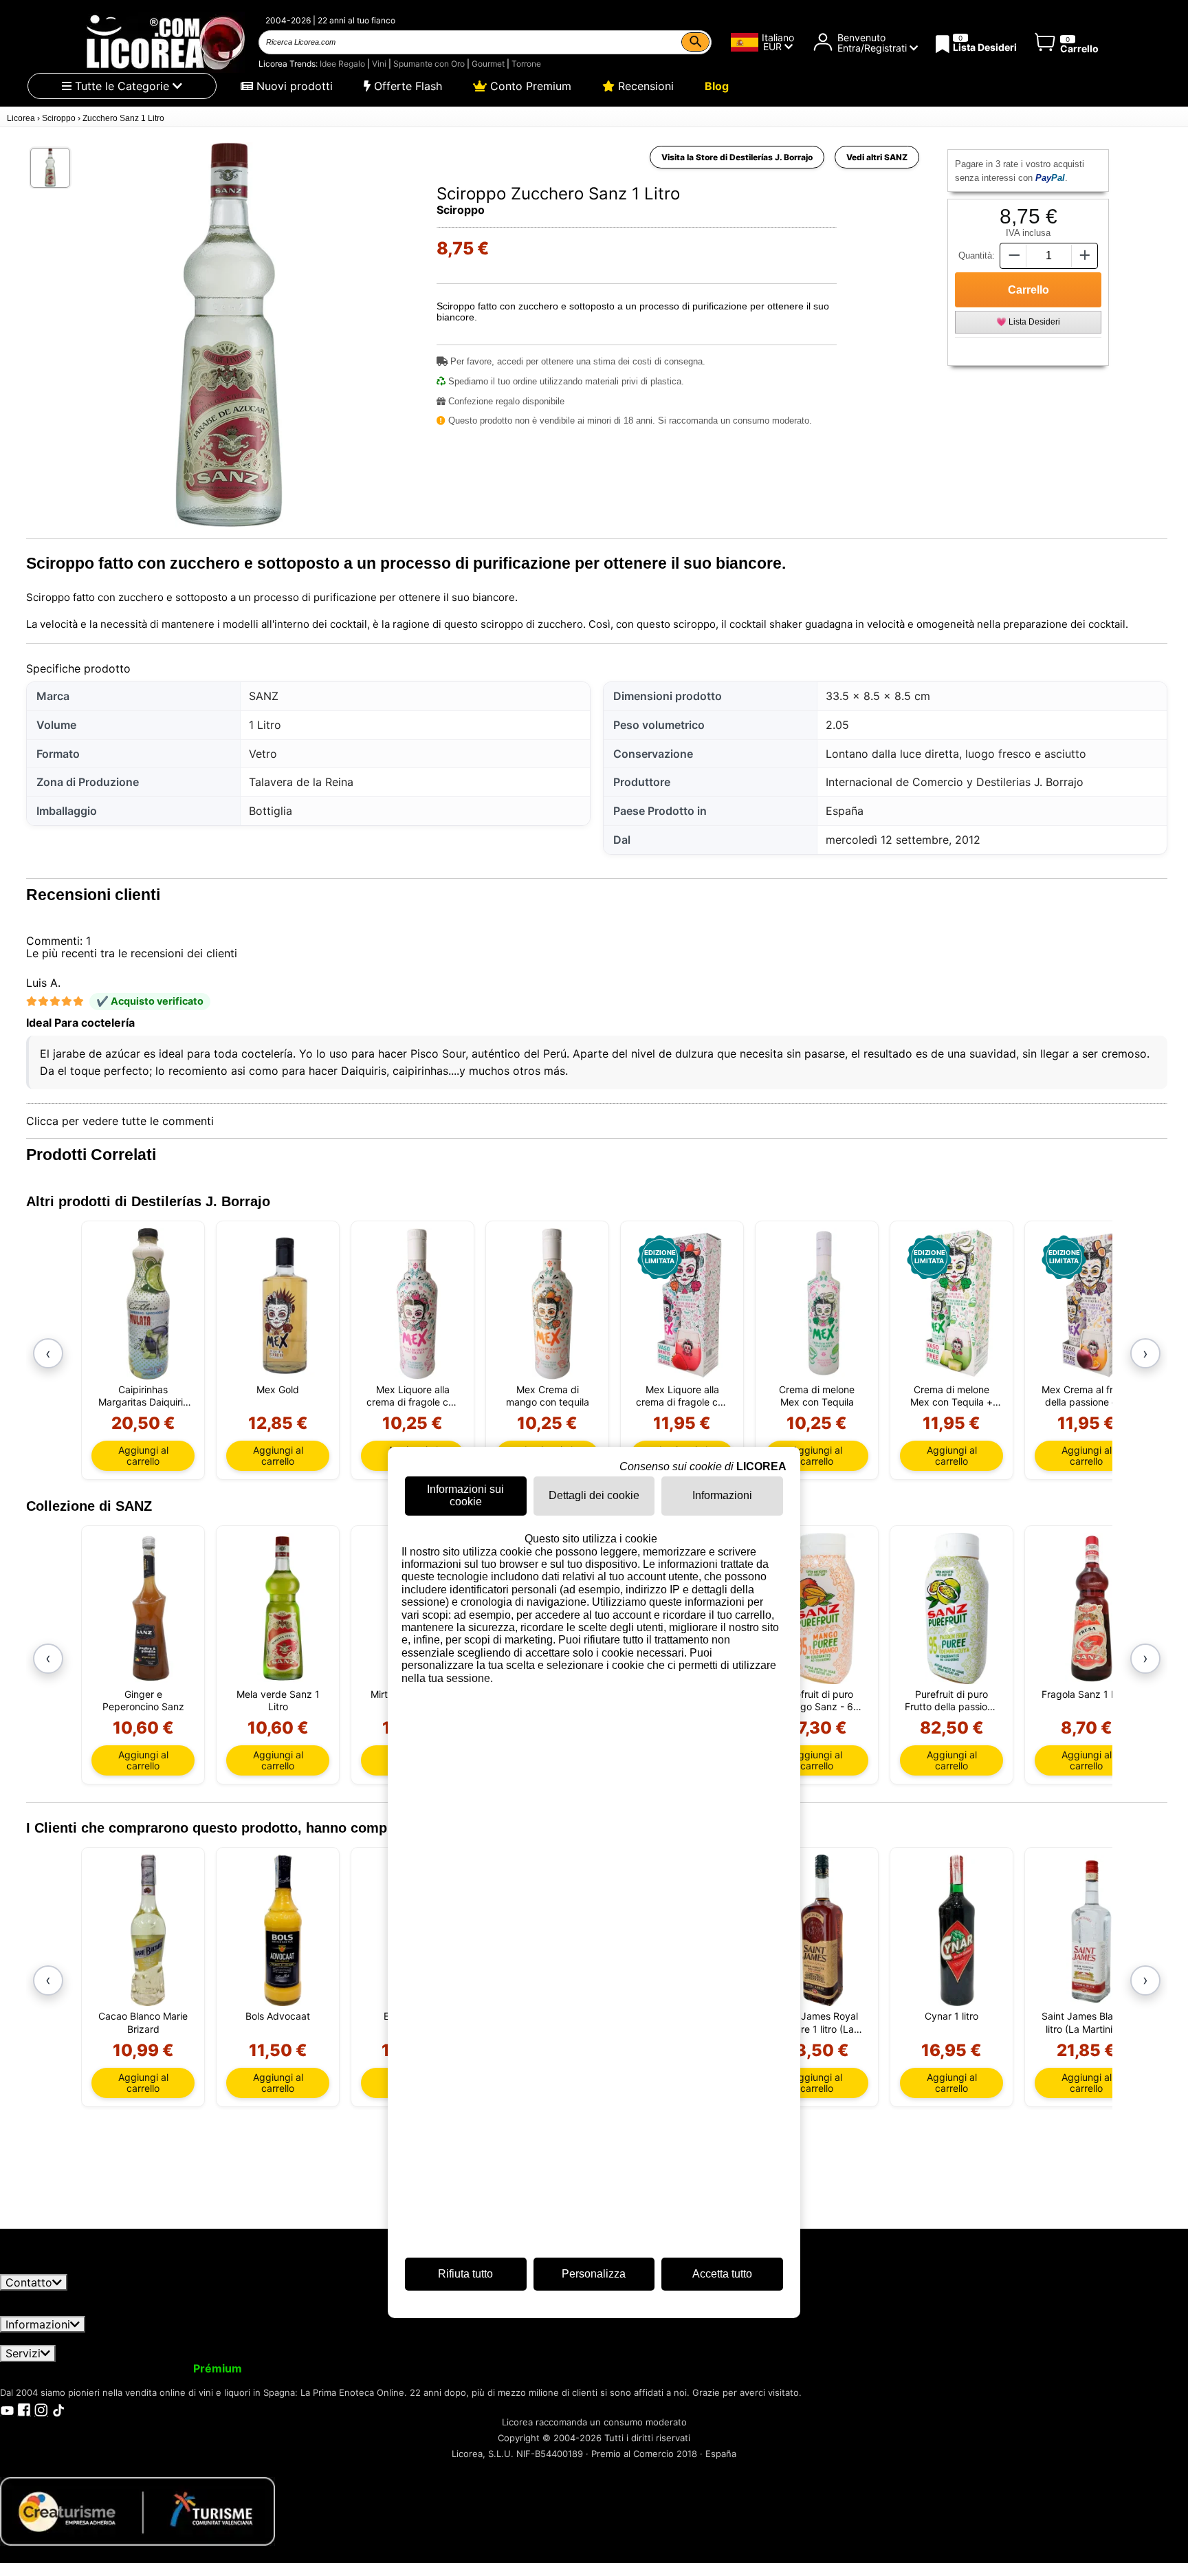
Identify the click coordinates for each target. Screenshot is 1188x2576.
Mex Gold (278, 1389)
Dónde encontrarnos (788, 2339)
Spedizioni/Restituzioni (308, 2339)
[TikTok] (58, 2410)
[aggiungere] (1085, 255)
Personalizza (594, 2274)
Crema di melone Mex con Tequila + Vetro (951, 1396)
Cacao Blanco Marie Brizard (143, 2022)
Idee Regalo (342, 64)
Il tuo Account (46, 2368)
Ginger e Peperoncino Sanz (143, 1700)
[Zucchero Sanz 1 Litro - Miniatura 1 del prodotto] (50, 168)
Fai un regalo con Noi (430, 2368)
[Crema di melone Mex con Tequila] (822, 1304)
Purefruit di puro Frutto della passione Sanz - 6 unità (951, 1701)
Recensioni (644, 86)
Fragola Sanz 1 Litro (1086, 1694)
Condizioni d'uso (52, 2339)
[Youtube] (7, 2410)
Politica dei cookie (675, 2339)
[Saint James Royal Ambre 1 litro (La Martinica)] (822, 1930)
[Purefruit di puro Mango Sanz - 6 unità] (822, 1608)
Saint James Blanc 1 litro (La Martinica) (1087, 2022)
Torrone (526, 64)
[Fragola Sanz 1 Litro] (1091, 1608)
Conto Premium (529, 86)
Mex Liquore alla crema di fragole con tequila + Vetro (682, 1396)
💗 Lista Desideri (1028, 322)
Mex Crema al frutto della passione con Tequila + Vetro (1086, 1396)
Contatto (29, 2282)
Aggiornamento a (171, 2368)
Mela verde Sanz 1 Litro (278, 1700)
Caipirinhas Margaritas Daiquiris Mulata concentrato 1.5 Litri (143, 1396)
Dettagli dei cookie (594, 1496)
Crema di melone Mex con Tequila (817, 1396)
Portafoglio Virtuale (308, 2368)
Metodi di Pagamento (558, 2339)
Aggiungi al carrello (143, 1455)
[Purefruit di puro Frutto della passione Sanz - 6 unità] (957, 1608)
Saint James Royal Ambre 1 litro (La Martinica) (817, 2022)
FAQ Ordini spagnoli (433, 2339)
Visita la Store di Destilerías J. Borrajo (737, 157)
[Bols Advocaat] (283, 1930)
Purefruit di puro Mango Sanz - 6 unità (817, 1701)
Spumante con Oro (429, 64)
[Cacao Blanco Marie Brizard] (148, 1930)
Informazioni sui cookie (465, 1495)
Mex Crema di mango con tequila (548, 1396)
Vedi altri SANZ (877, 157)
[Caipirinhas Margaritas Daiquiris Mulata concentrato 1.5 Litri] (148, 1304)
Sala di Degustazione (670, 2368)
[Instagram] (41, 2410)
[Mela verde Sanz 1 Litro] (283, 1608)
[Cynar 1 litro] (957, 1930)
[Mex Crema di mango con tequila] (552, 1304)
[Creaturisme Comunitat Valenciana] (137, 2511)
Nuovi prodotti (293, 86)
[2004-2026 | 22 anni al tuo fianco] (164, 42)
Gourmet (488, 64)
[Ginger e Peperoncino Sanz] (148, 1608)
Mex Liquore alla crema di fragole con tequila (413, 1396)
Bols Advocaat (278, 2016)
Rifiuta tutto (465, 2274)
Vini (379, 64)
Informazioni (38, 2324)
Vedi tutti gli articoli (63, 2267)
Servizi (23, 2353)
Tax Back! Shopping (554, 2368)
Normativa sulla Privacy (170, 2339)
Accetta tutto (722, 2274)
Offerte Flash (406, 86)
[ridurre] (1013, 255)
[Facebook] (24, 2410)
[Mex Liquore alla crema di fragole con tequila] (418, 1304)
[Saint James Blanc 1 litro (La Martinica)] (1091, 1930)
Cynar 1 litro (951, 2016)
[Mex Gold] (283, 1304)
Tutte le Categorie (122, 86)
